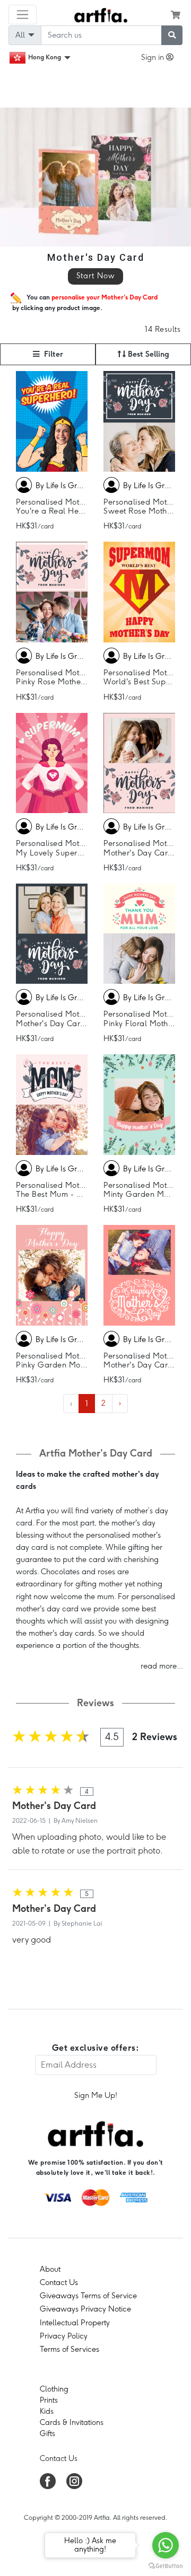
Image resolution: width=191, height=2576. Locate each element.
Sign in (154, 57)
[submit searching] (172, 35)
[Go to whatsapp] (166, 2545)
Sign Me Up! (96, 2095)
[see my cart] (176, 15)
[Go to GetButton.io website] (166, 2565)
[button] (48, 354)
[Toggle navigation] (23, 15)
